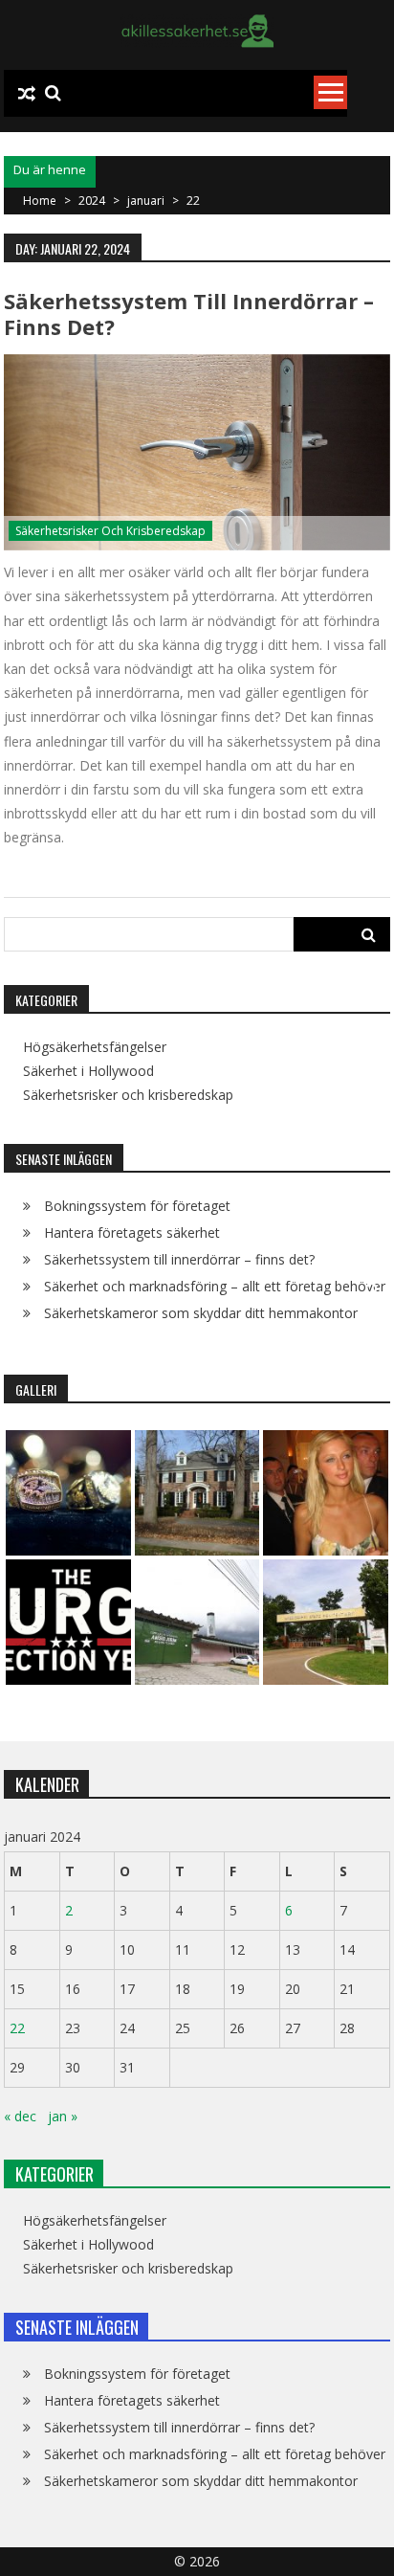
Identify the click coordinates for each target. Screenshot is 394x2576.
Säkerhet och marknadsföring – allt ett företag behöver (215, 1286)
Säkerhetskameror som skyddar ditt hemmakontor (201, 1313)
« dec (20, 2116)
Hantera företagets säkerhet (132, 1232)
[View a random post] (27, 94)
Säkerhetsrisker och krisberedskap (110, 531)
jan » (63, 2116)
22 (17, 2028)
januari (146, 201)
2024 (92, 201)
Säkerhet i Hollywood (88, 1071)
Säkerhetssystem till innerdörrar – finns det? (189, 314)
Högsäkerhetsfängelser (95, 1047)
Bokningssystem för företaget (137, 1206)
